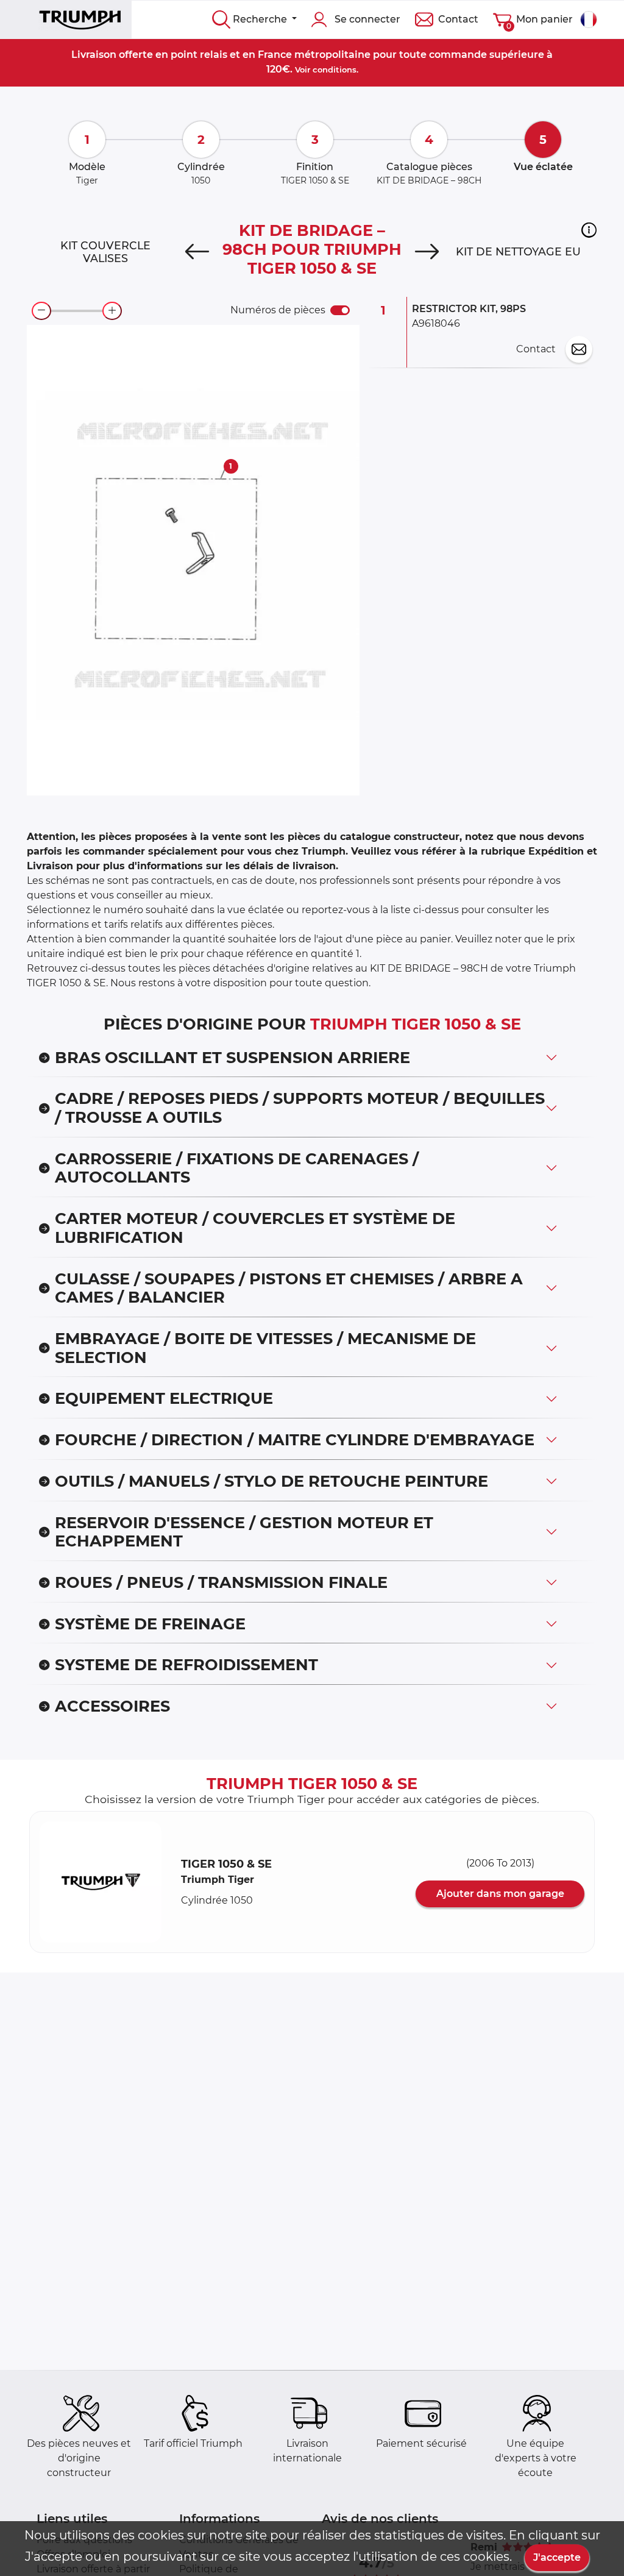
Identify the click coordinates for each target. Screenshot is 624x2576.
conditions (335, 69)
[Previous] (197, 252)
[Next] (427, 252)
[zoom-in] (112, 311)
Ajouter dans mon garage (500, 1894)
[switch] (340, 310)
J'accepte (557, 2557)
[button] (589, 230)
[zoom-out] (41, 311)
